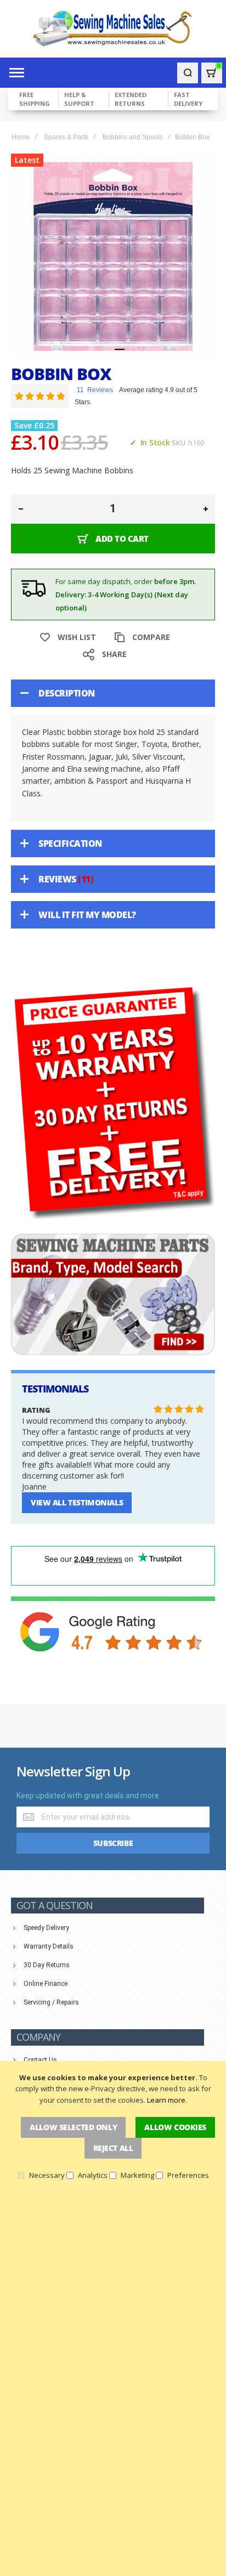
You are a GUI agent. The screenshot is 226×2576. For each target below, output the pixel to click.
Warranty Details (49, 1946)
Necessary (47, 2175)
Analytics (93, 2175)
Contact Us (40, 2060)
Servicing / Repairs (51, 2002)
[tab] (113, 693)
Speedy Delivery (46, 1928)
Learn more (166, 2100)
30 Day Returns (47, 1965)
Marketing (137, 2175)
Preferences (188, 2175)
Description (67, 693)
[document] (113, 2126)
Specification (70, 843)
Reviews (64, 879)
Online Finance (46, 1984)
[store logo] (113, 29)
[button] (106, 349)
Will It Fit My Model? (87, 915)
